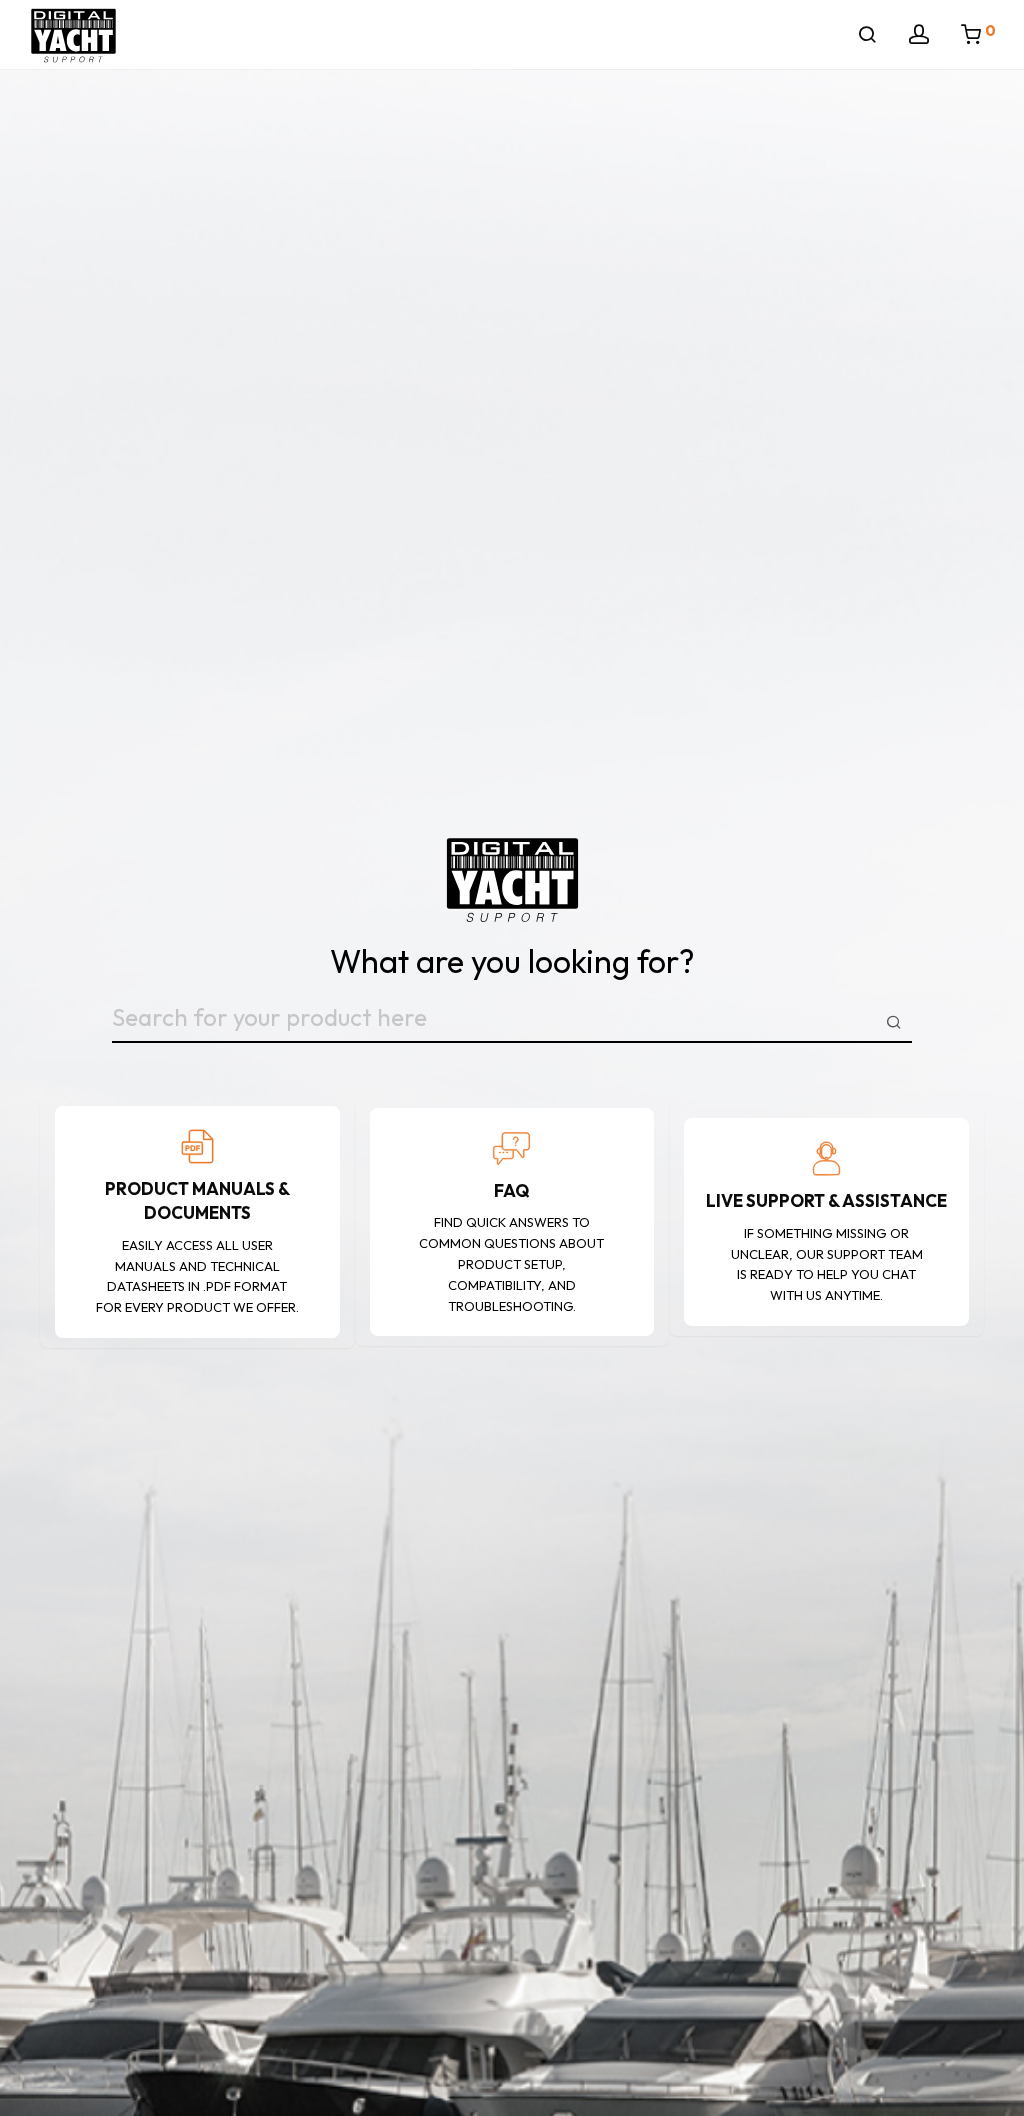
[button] (893, 1021)
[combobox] (512, 1022)
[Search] (867, 35)
